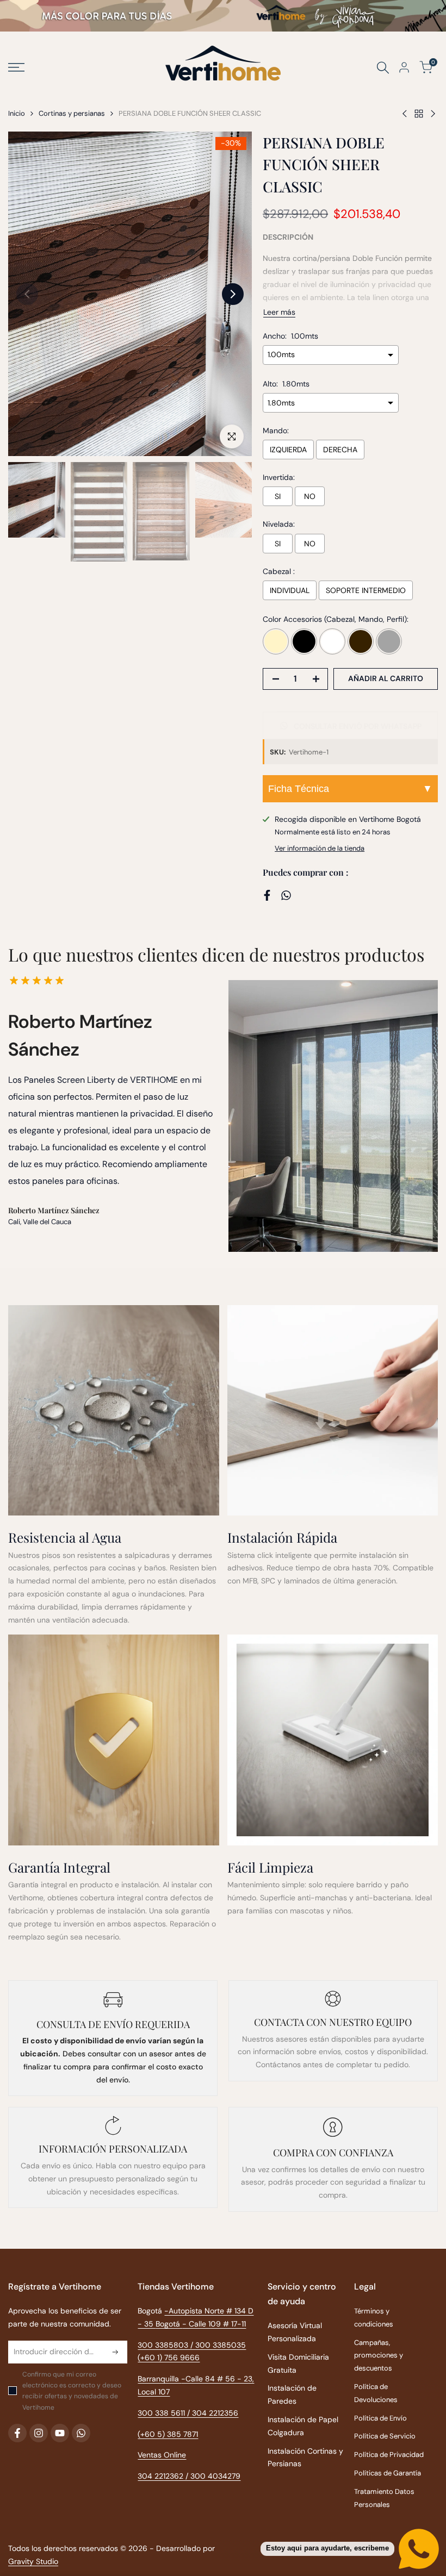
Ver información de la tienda (320, 848)
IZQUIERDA (288, 450)
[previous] (27, 294)
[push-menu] (16, 67)
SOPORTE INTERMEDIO (366, 590)
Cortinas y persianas (72, 113)
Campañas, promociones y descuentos (379, 2356)
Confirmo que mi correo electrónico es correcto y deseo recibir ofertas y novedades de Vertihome (72, 2391)
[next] (233, 294)
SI (278, 496)
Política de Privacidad (389, 2455)
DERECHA (340, 450)
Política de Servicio (385, 2436)
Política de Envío (380, 2418)
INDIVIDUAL (290, 590)
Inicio (17, 113)
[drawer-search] (383, 68)
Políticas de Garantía (388, 2473)
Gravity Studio (33, 2561)
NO (310, 496)
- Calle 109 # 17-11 (214, 2324)
